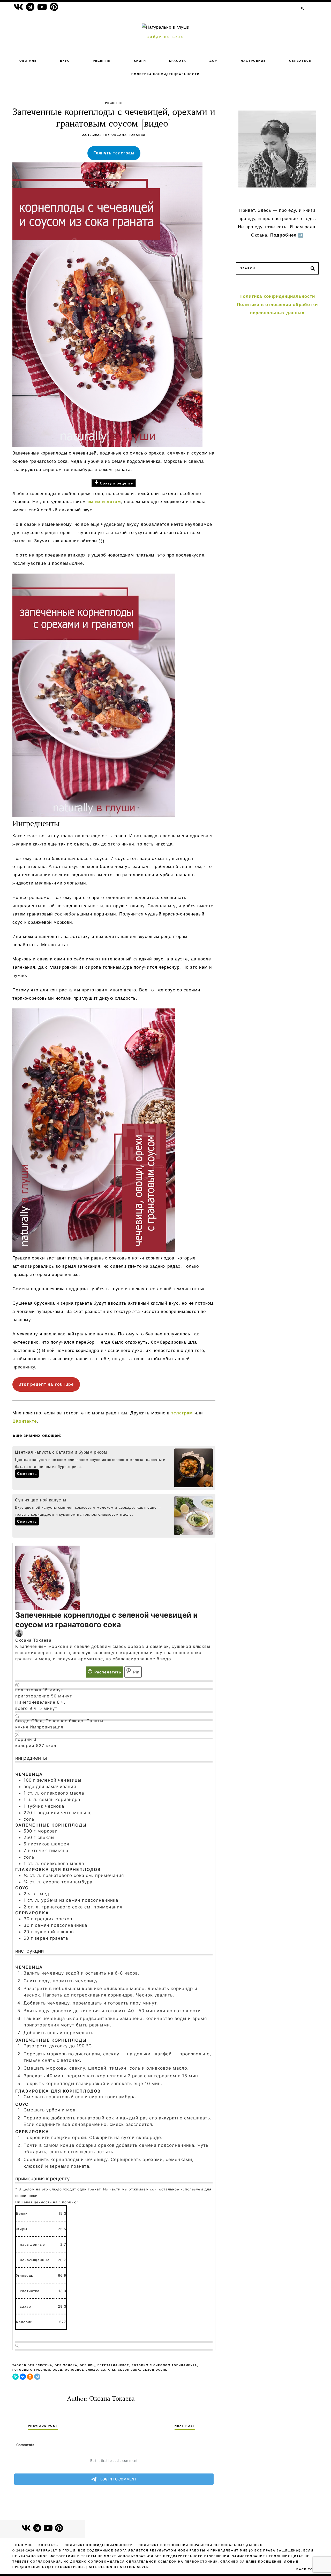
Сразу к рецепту (116, 483)
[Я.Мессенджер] (16, 2377)
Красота (178, 61)
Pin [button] (136, 1672)
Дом (214, 61)
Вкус (65, 61)
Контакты (49, 2545)
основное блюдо (82, 2370)
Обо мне (28, 61)
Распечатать (107, 1672)
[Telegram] (37, 2377)
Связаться (300, 61)
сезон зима (129, 2370)
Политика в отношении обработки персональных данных (200, 2545)
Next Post (185, 2426)
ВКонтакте (25, 1421)
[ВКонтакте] (23, 2377)
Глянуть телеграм (114, 153)
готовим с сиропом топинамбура (164, 2365)
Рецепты (102, 61)
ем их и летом (104, 502)
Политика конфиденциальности (165, 74)
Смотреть (27, 1474)
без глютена (40, 2365)
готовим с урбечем (31, 2370)
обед (58, 2370)
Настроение (253, 61)
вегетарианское (113, 2365)
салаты (108, 2370)
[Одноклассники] (30, 2377)
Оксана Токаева (129, 135)
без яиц (87, 2365)
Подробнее (283, 235)
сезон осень (155, 2370)
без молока (66, 2365)
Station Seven (134, 2567)
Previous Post (43, 2426)
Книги (140, 61)
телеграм (182, 1413)
